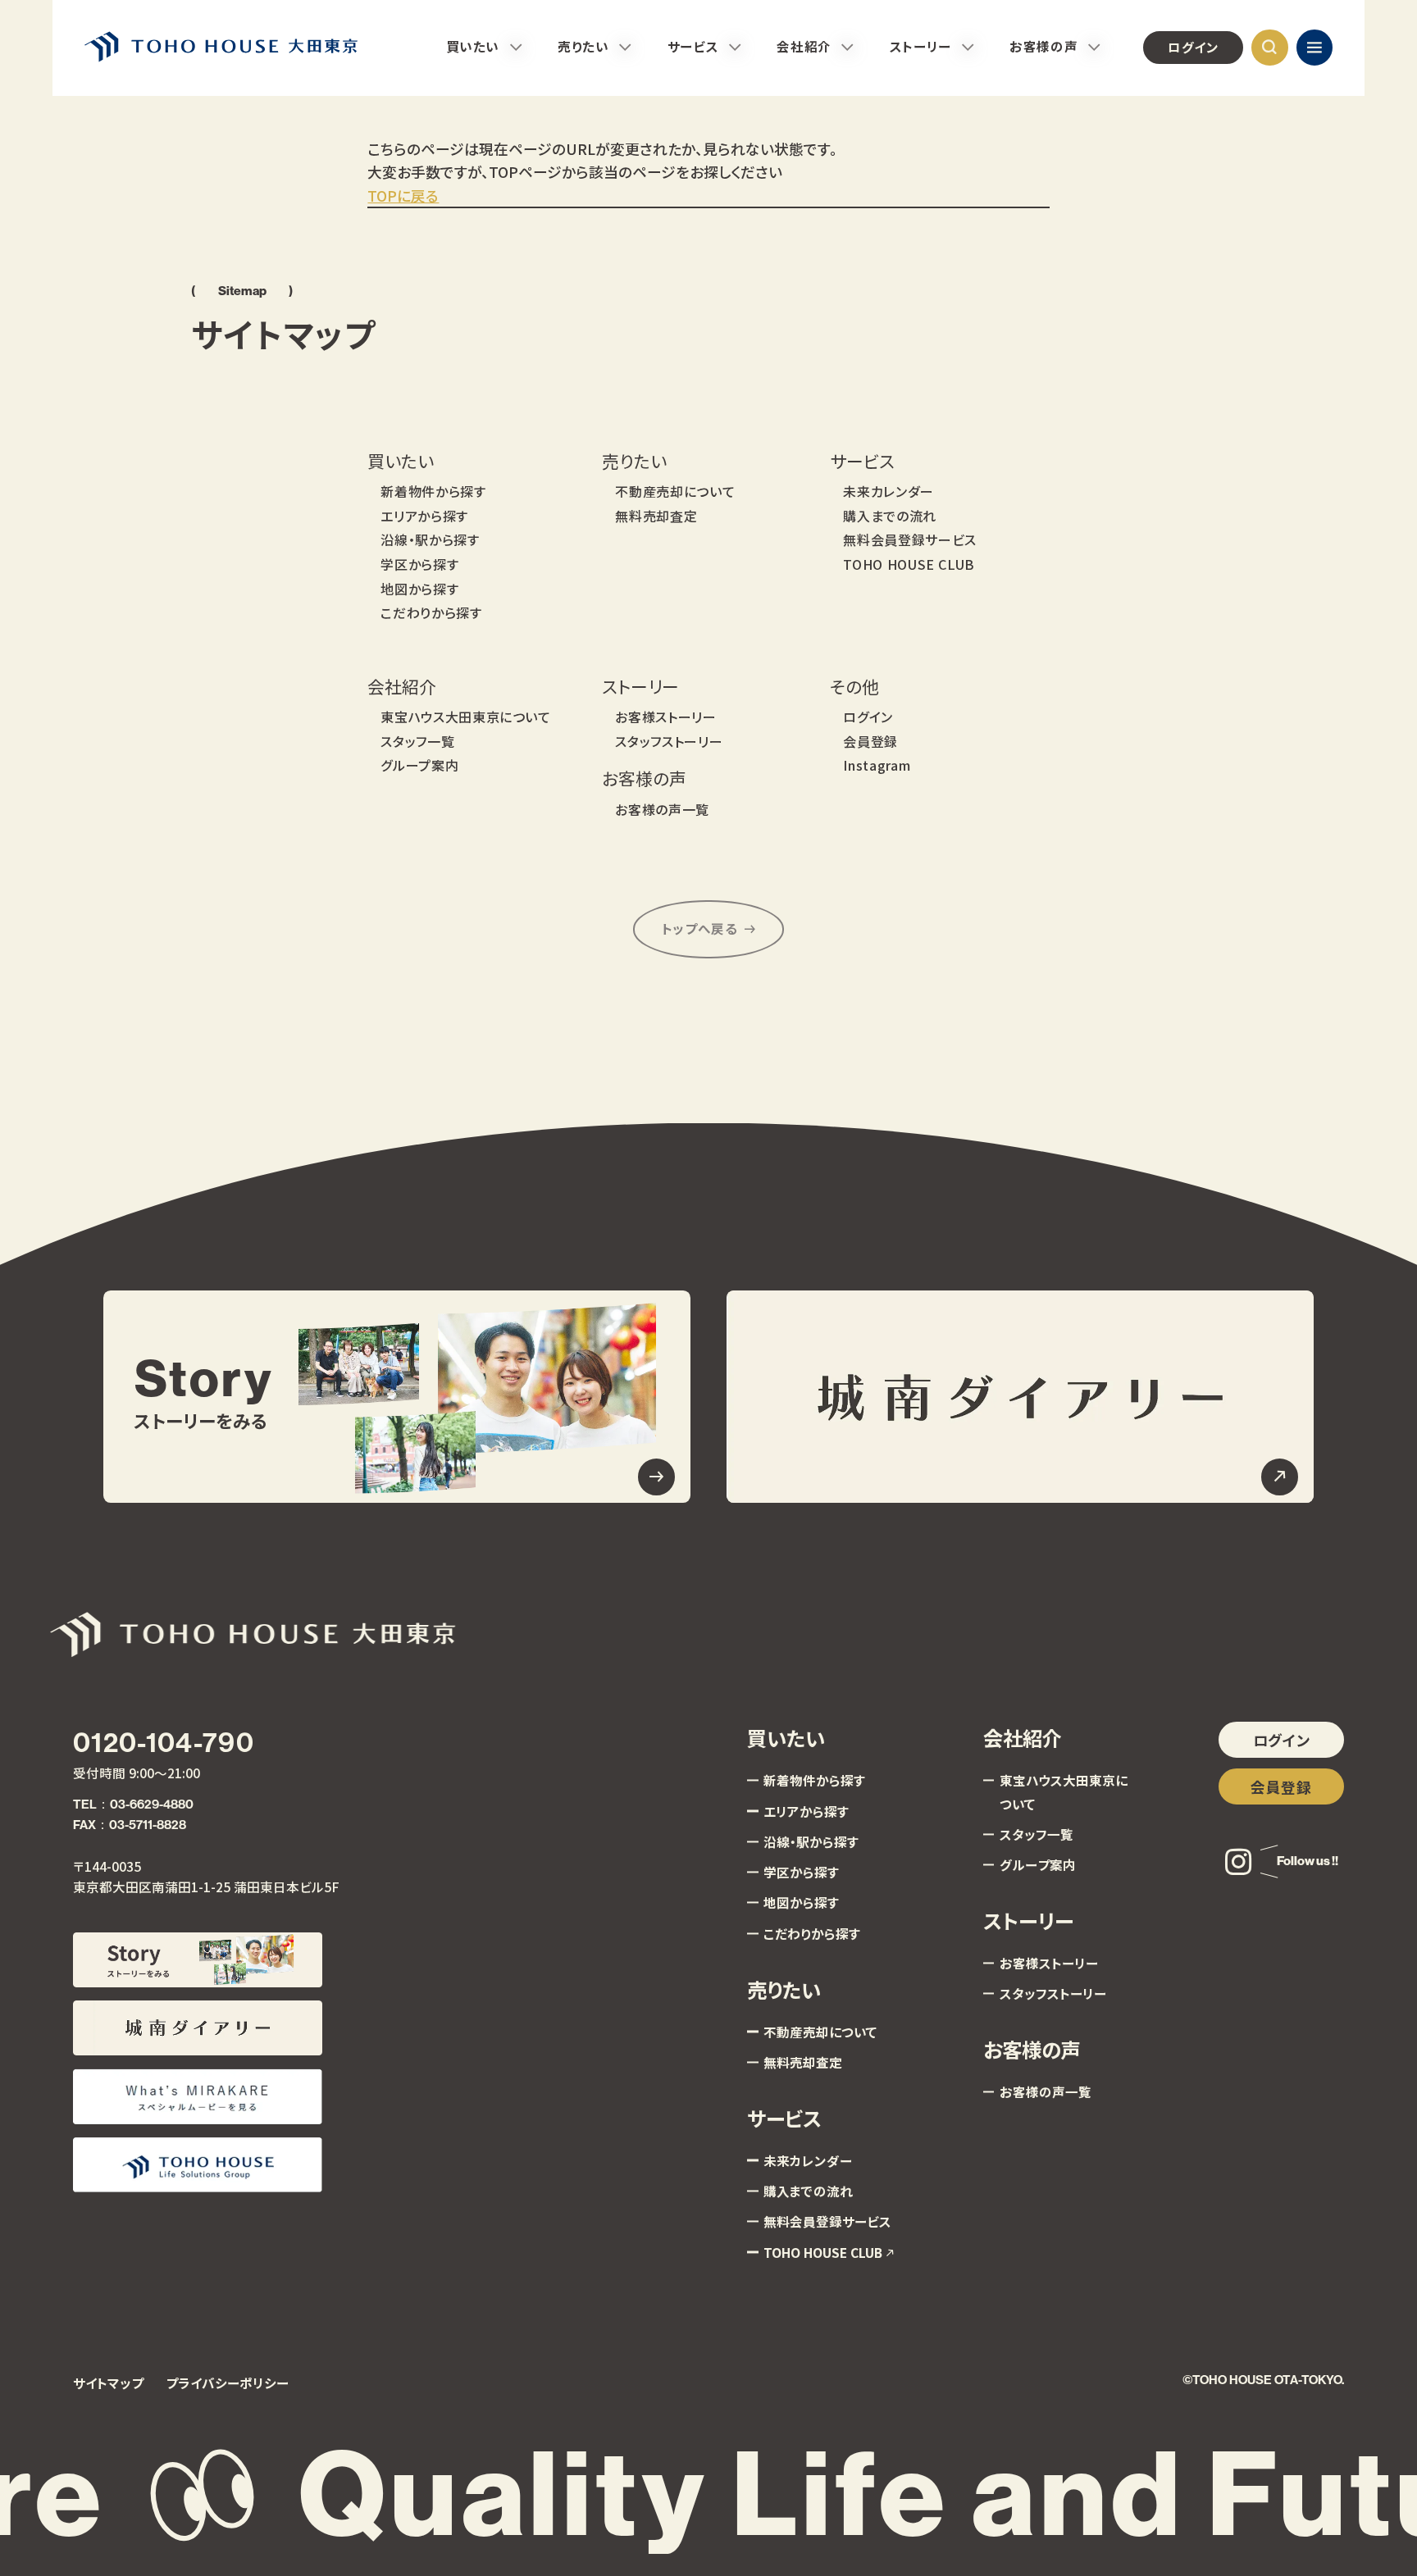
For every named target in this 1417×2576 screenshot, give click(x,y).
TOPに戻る (403, 195)
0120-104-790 (164, 1743)
